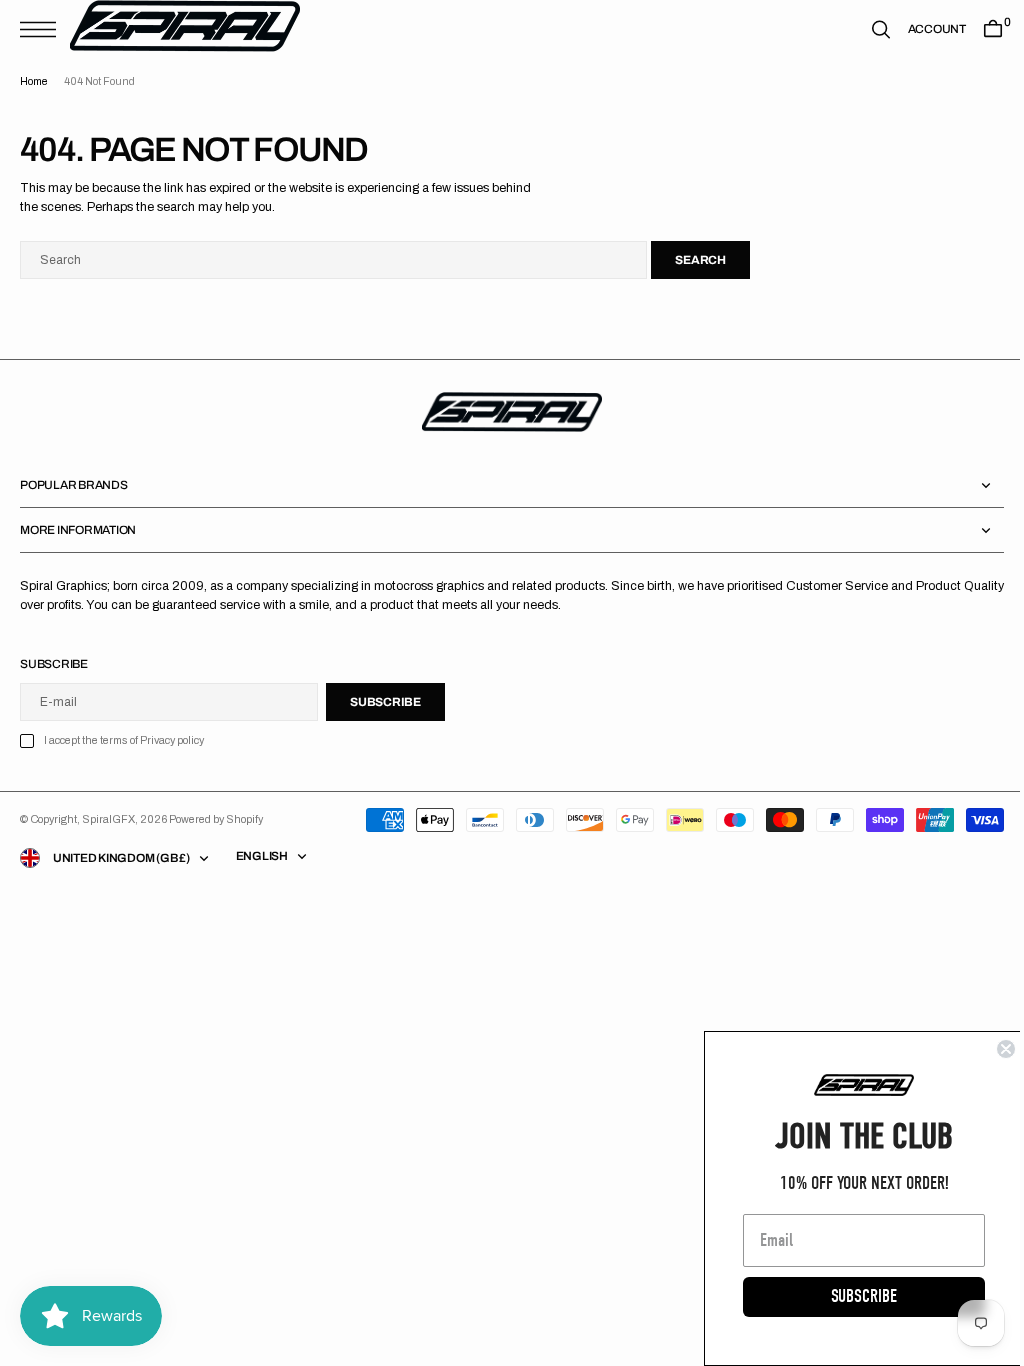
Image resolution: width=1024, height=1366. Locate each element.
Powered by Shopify (216, 819)
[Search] (866, 29)
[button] (43, 29)
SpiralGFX (108, 819)
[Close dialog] (991, 1049)
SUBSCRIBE (849, 1296)
